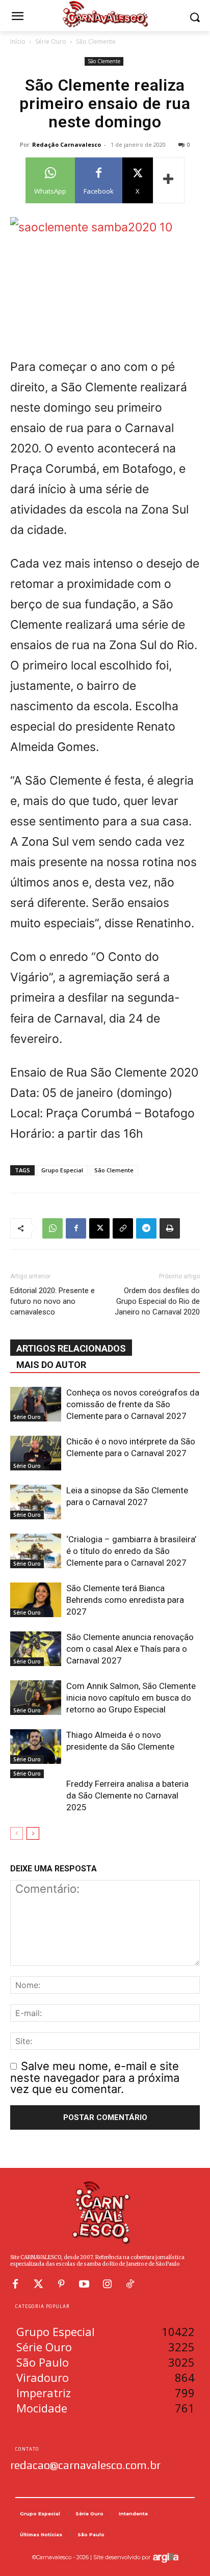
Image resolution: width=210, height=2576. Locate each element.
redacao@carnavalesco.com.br (85, 2465)
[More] (169, 180)
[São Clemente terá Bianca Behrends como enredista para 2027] (36, 1600)
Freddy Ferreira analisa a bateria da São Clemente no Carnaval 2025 (127, 1795)
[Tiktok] (130, 2284)
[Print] (170, 1228)
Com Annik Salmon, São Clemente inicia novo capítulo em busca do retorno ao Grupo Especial (131, 1698)
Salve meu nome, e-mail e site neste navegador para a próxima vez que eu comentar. (95, 2077)
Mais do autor (51, 1365)
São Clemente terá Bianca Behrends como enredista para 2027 (125, 1600)
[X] (99, 1228)
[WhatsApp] (52, 1228)
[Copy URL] (123, 1228)
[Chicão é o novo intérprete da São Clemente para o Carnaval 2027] (36, 1453)
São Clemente (96, 42)
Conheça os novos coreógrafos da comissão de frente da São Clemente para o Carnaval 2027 (133, 1404)
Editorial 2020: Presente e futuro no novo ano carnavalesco (52, 1301)
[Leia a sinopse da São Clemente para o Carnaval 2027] (36, 1502)
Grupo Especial (62, 1170)
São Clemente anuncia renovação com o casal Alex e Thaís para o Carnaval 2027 (130, 1649)
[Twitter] (38, 2284)
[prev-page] (17, 1833)
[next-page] (33, 1833)
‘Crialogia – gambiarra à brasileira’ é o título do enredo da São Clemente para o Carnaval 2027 (131, 1551)
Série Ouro (51, 42)
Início (18, 42)
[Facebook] (76, 1228)
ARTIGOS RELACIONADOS (71, 1348)
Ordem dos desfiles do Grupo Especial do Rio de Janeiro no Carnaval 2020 (157, 1301)
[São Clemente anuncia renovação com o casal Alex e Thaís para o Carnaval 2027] (36, 1649)
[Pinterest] (61, 2284)
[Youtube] (84, 2284)
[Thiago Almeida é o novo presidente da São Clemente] (36, 1747)
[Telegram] (146, 1228)
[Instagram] (107, 2284)
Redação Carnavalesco (67, 144)
